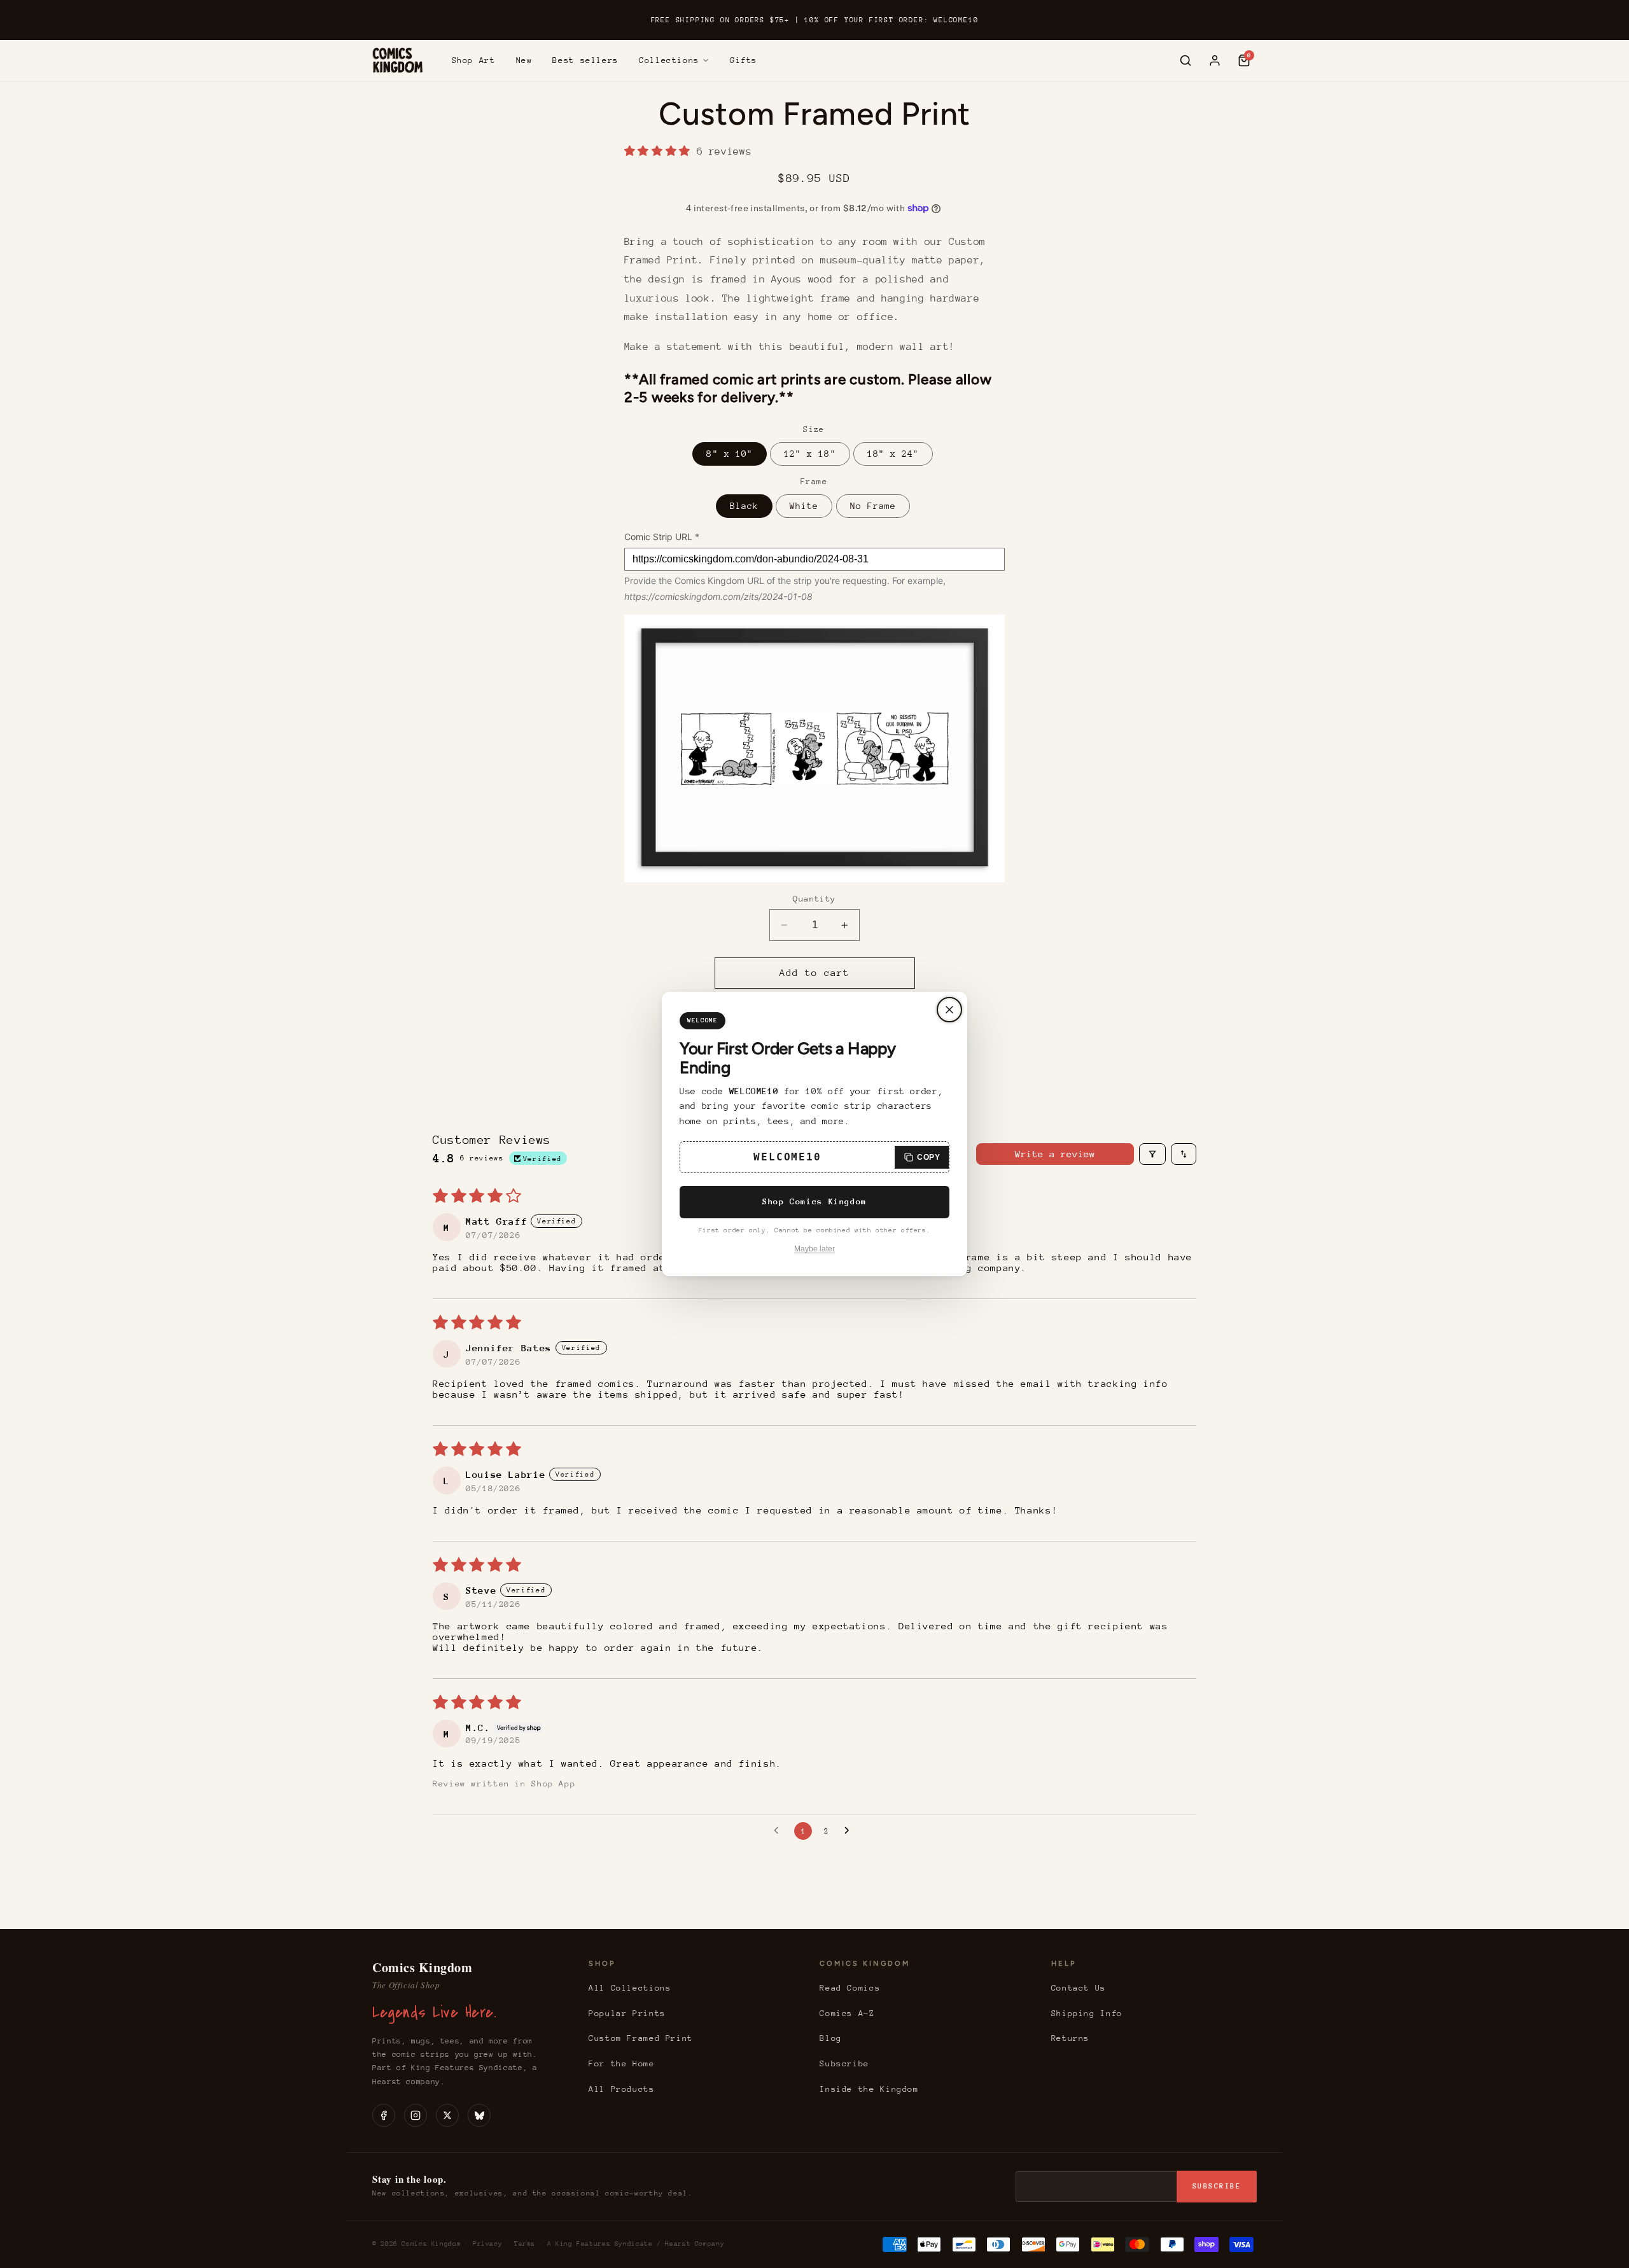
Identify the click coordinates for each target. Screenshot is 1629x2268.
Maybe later (814, 1249)
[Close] (949, 1010)
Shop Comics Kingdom (814, 1201)
